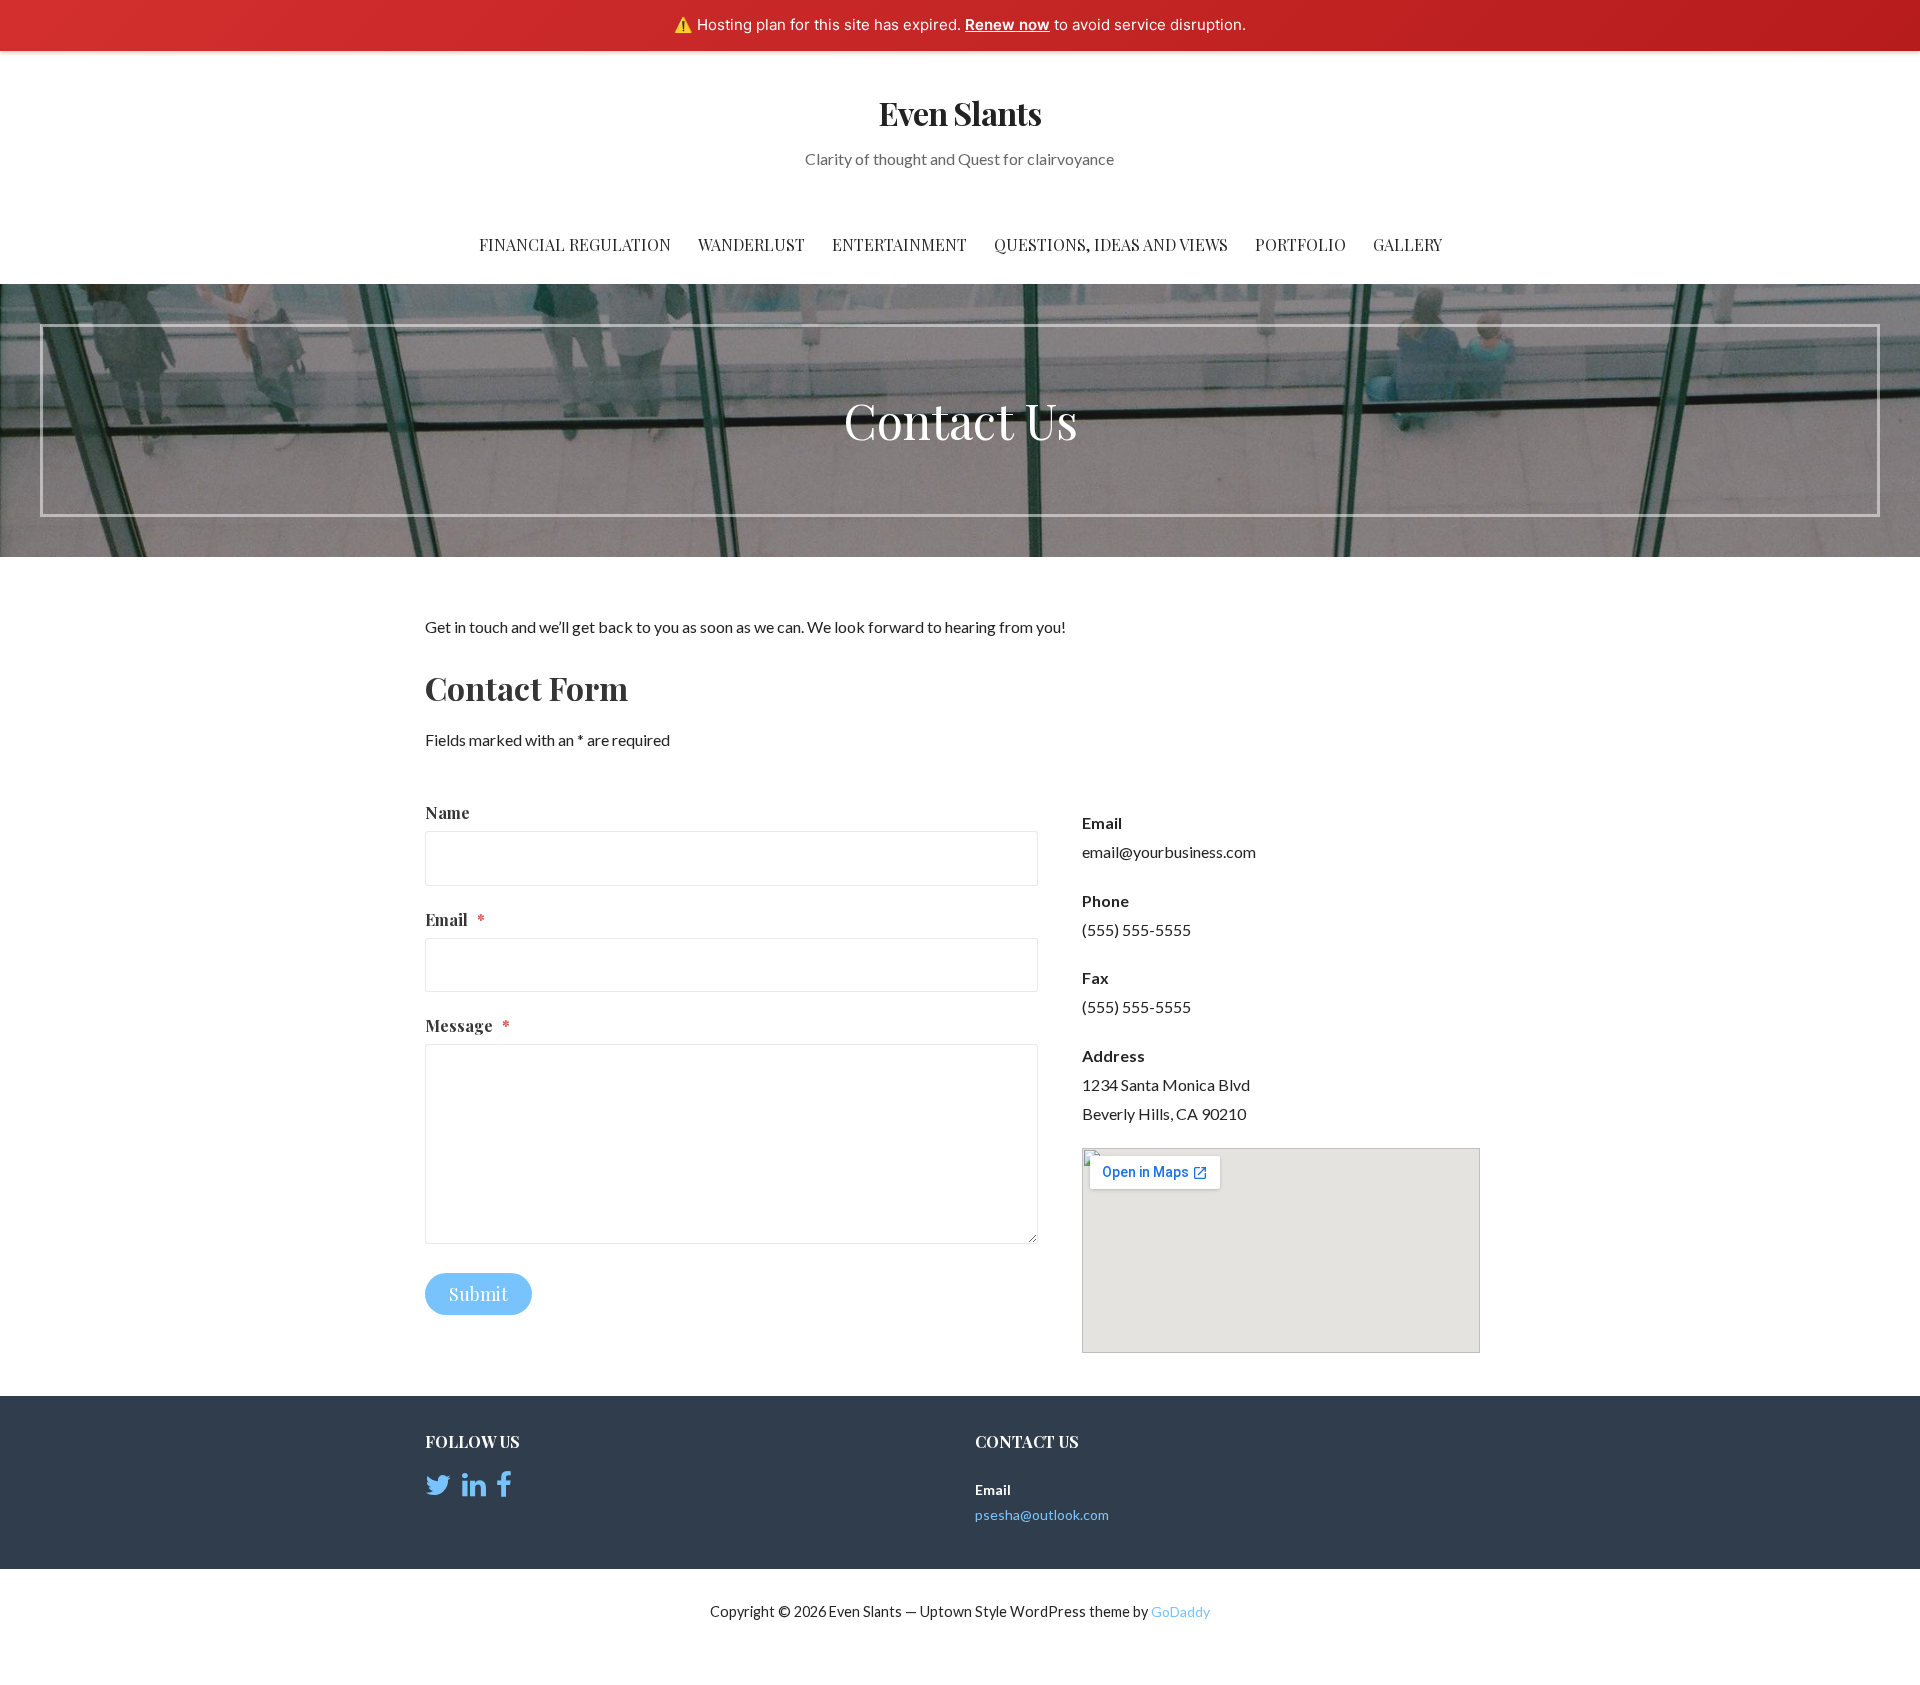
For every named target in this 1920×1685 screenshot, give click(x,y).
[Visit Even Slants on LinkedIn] (474, 1489)
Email (455, 919)
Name (447, 812)
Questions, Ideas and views (1111, 244)
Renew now (1007, 24)
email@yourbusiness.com (1169, 851)
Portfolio (1300, 244)
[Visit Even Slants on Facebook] (504, 1489)
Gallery (1407, 244)
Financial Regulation (575, 244)
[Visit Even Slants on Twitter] (438, 1489)
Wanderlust (751, 244)
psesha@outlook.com (1042, 1514)
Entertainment (899, 244)
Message (467, 1025)
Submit (478, 1294)
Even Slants (959, 112)
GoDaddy (1180, 1611)
